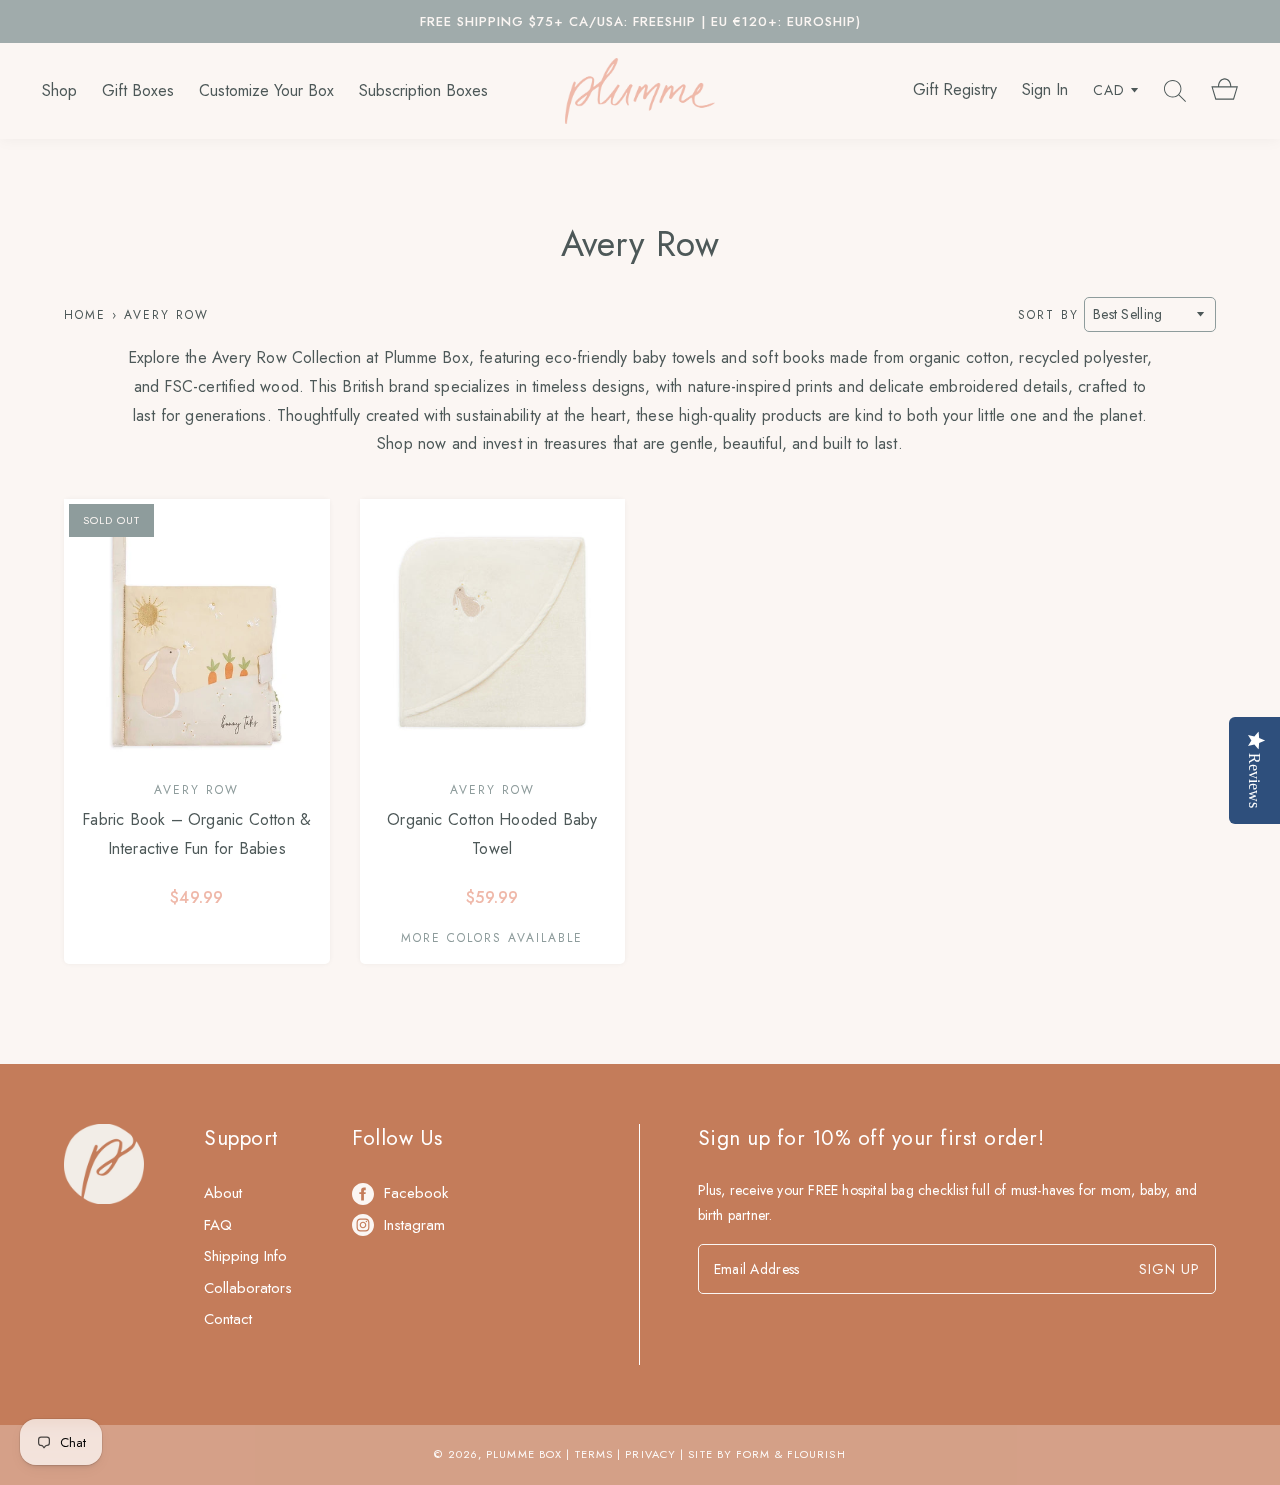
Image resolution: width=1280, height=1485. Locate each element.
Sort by (1048, 315)
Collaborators (248, 1288)
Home (85, 315)
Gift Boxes (138, 91)
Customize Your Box (266, 91)
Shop (59, 91)
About (223, 1193)
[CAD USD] (1116, 91)
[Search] (1175, 91)
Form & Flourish (791, 1454)
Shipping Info (245, 1256)
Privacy (650, 1454)
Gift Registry (955, 90)
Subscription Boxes (423, 91)
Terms (594, 1454)
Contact (228, 1319)
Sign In (1045, 90)
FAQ (218, 1225)
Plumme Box (524, 1454)
